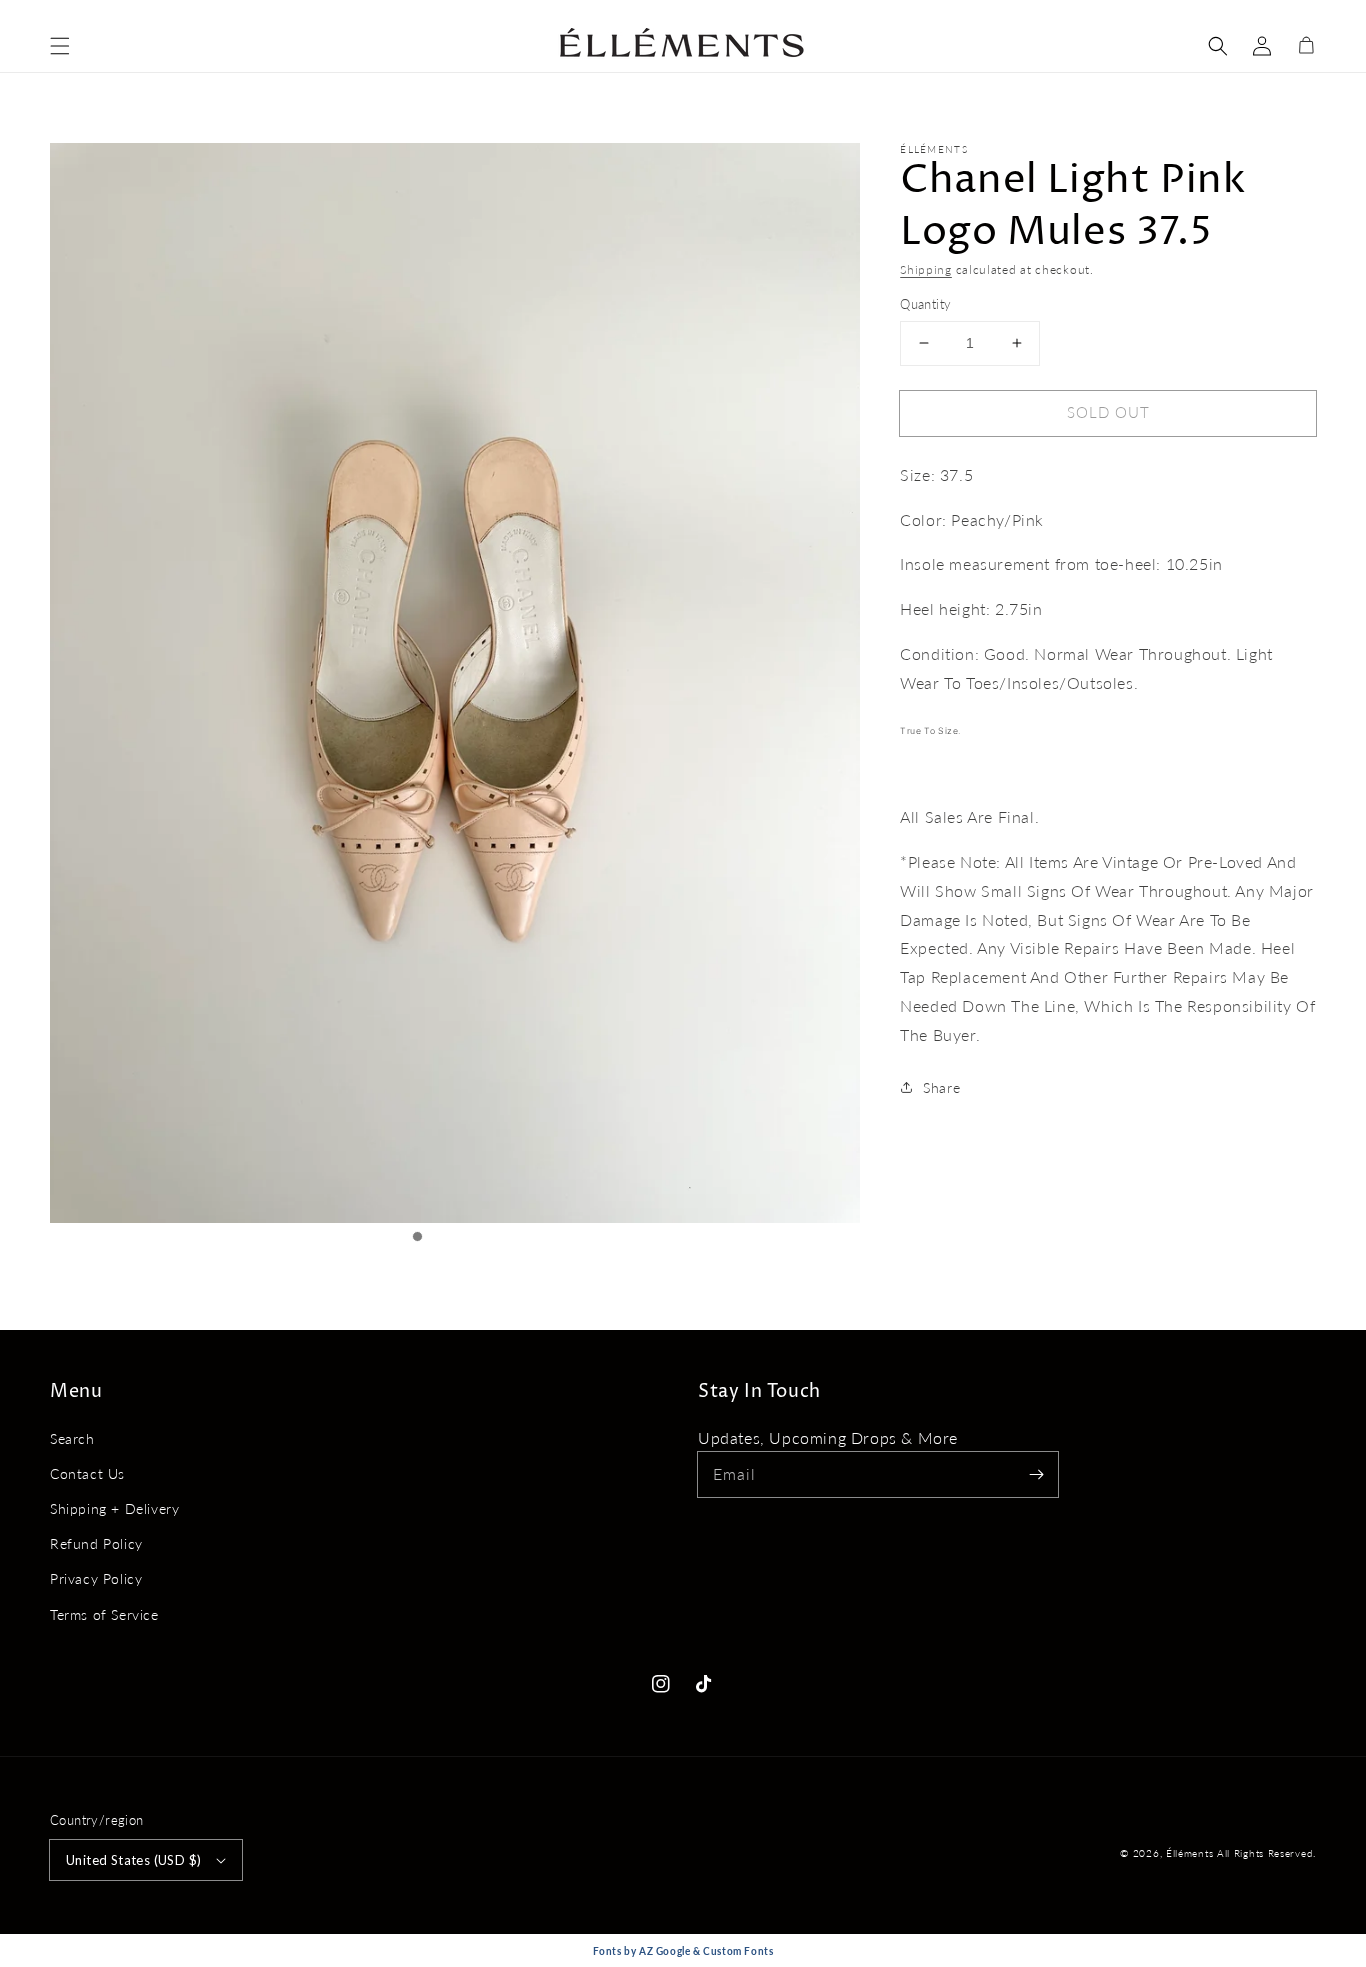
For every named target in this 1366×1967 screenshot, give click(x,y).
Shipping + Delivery (114, 1508)
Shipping (926, 269)
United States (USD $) (133, 1860)
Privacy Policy (96, 1578)
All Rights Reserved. (1266, 1853)
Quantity (925, 304)
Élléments (1191, 1853)
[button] (60, 46)
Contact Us (87, 1473)
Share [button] (941, 1087)
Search (72, 1438)
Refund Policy (96, 1543)
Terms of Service (104, 1614)
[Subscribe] (1036, 1474)
